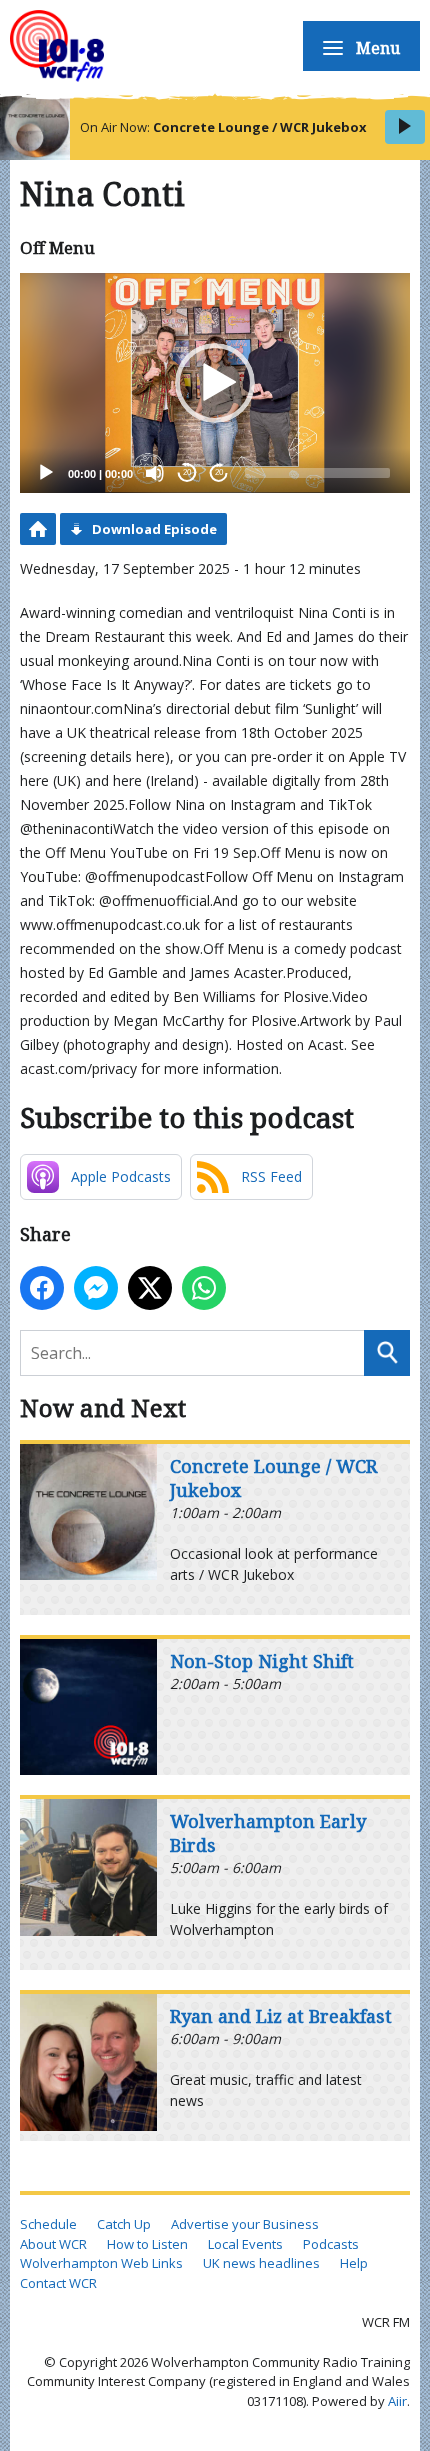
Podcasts (331, 2244)
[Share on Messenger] (96, 1288)
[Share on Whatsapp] (204, 1288)
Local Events (245, 2244)
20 (187, 472)
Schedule (48, 2224)
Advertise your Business (245, 2224)
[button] (215, 383)
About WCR (53, 2244)
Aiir (397, 2401)
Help (354, 2263)
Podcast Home (38, 529)
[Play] (46, 473)
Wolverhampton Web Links (101, 2263)
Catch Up (124, 2224)
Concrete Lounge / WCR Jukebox (260, 127)
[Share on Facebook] (42, 1288)
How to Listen (147, 2244)
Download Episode (154, 529)
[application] (215, 382)
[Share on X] (150, 1288)
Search (387, 1353)
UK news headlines (261, 2263)
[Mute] (155, 473)
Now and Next (103, 1407)
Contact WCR (58, 2283)
